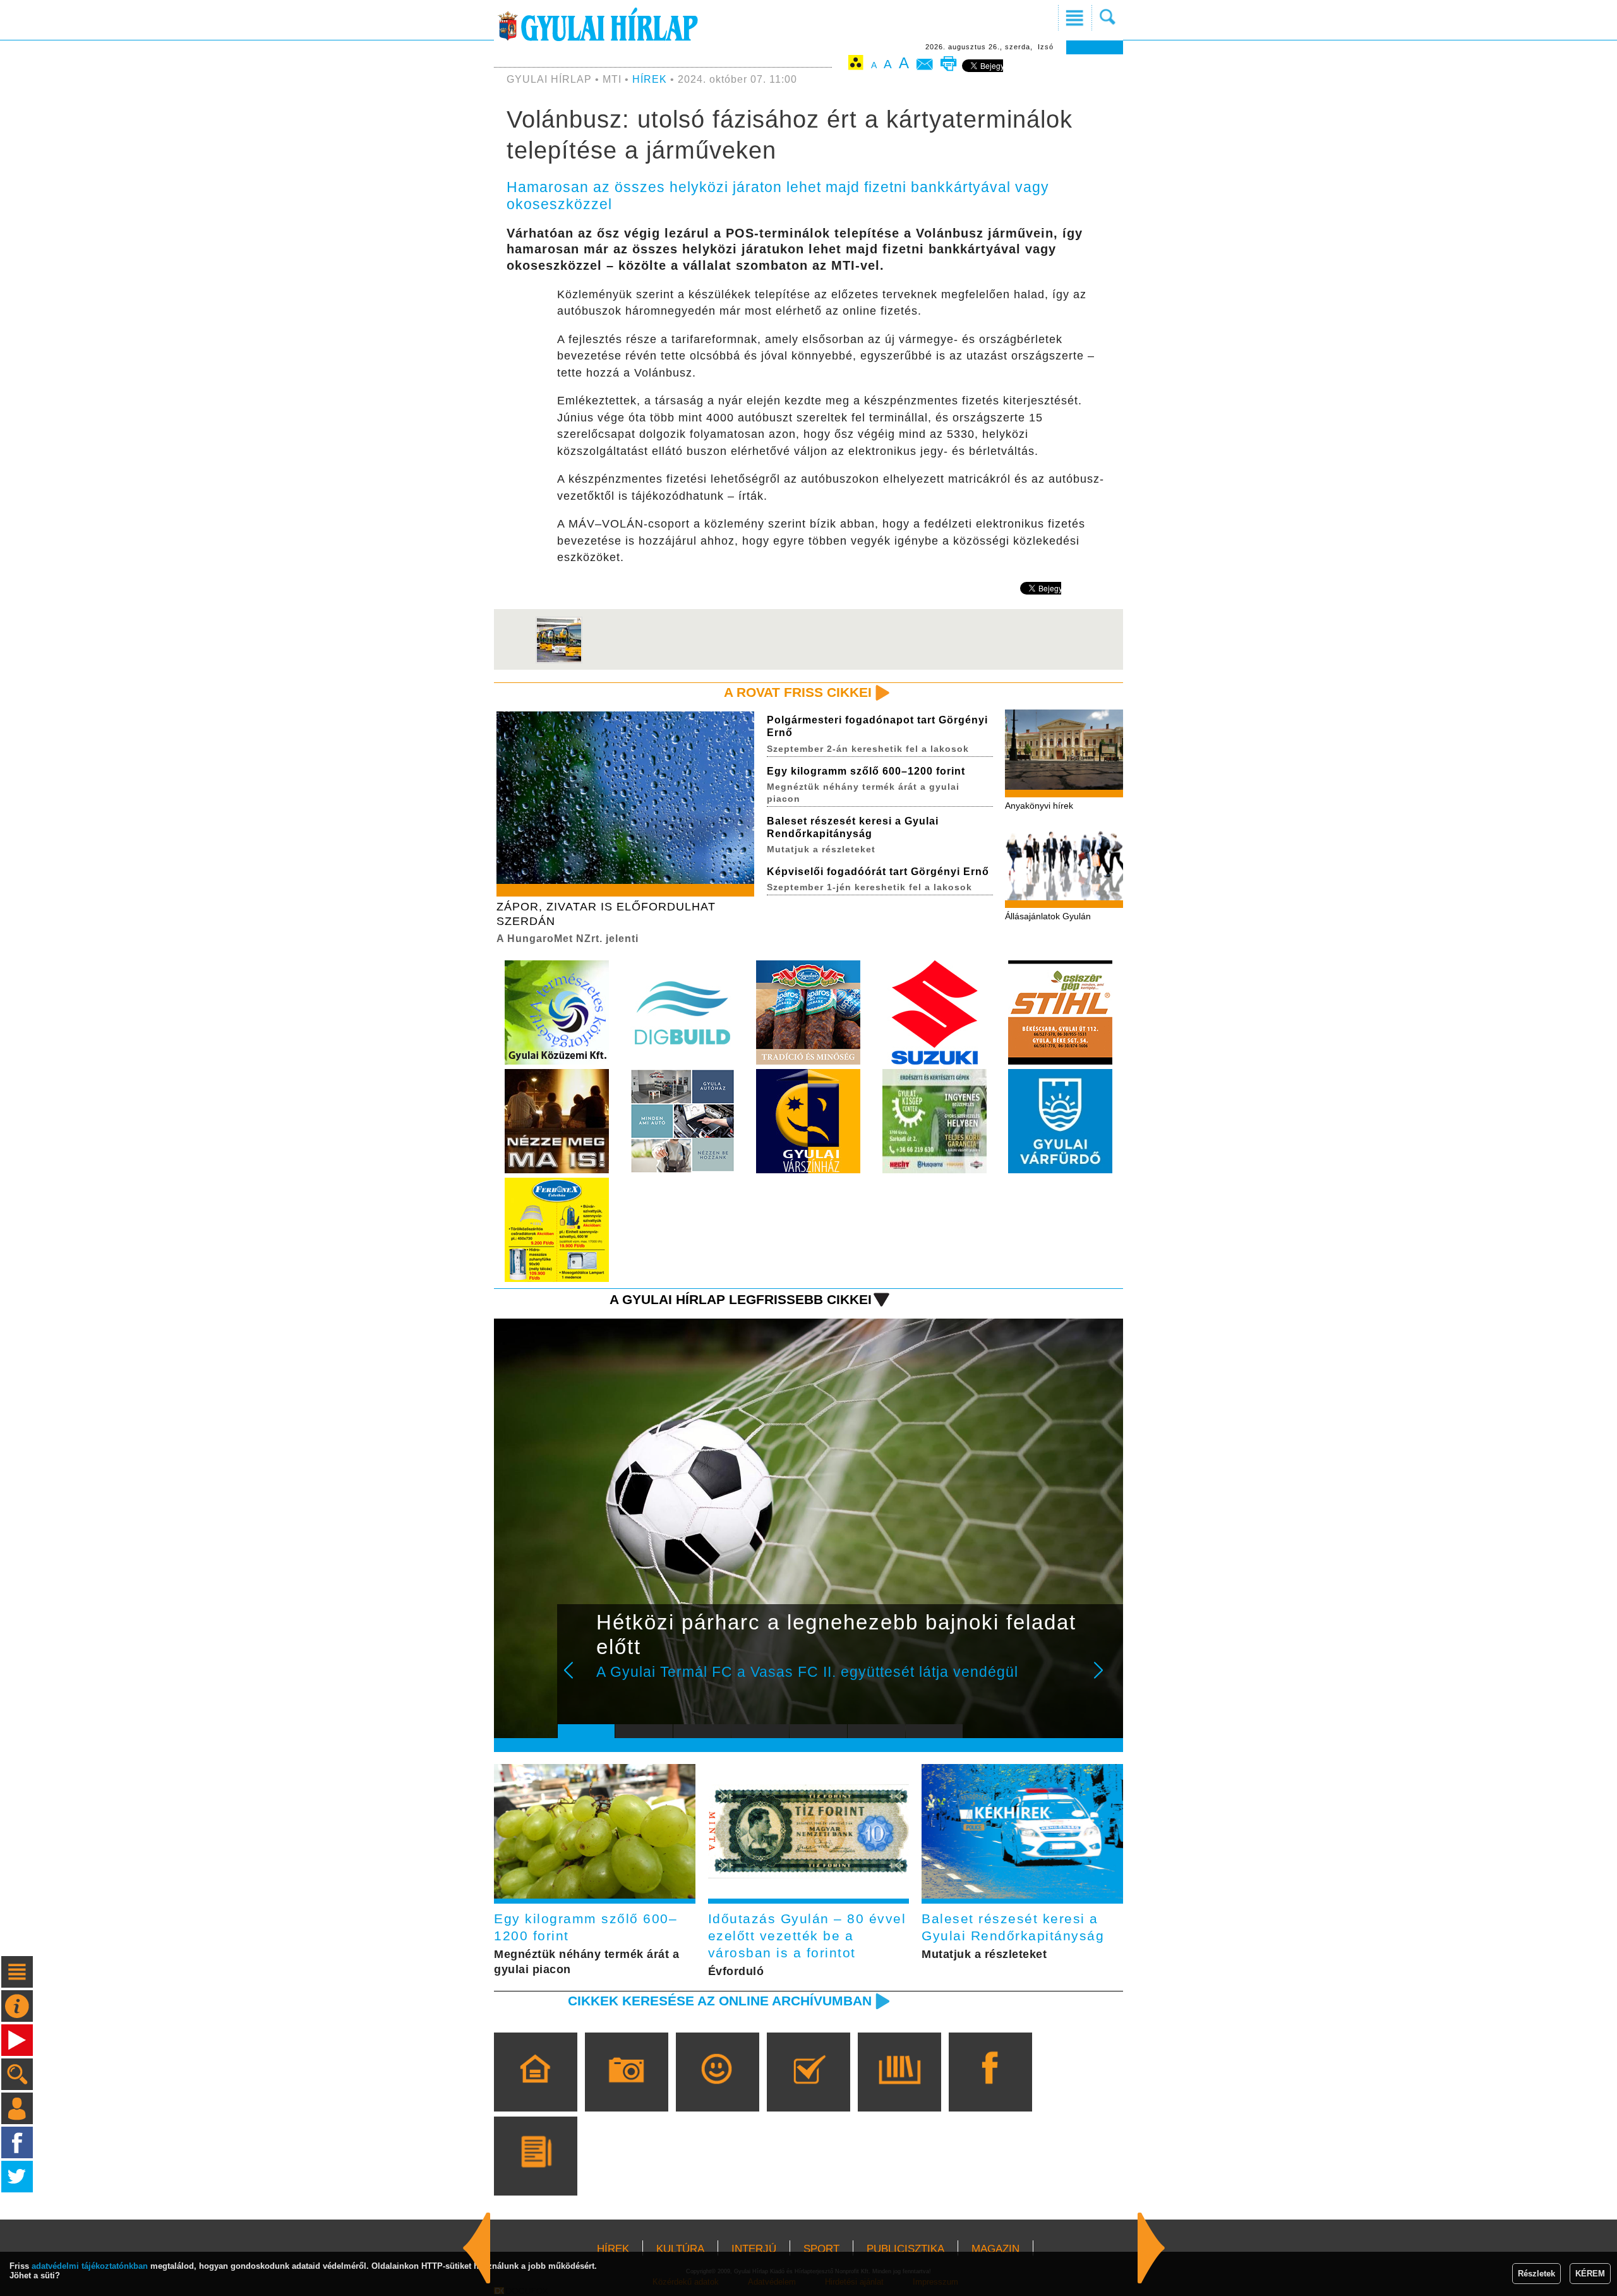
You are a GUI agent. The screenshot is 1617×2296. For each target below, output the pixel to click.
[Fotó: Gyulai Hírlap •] (559, 661)
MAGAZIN (995, 2249)
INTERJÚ (754, 2249)
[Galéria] (626, 2090)
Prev (577, 1679)
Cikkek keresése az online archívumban (720, 2001)
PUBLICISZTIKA (905, 2249)
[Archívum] (899, 2090)
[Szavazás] (808, 2090)
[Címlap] (535, 2090)
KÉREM (1590, 2274)
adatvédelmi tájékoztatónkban (90, 2266)
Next (1105, 1679)
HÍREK (650, 79)
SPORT (821, 2249)
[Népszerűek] (717, 2090)
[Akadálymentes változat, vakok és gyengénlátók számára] (856, 65)
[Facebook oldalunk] (990, 2090)
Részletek (1536, 2274)
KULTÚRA (680, 2249)
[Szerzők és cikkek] (535, 2174)
